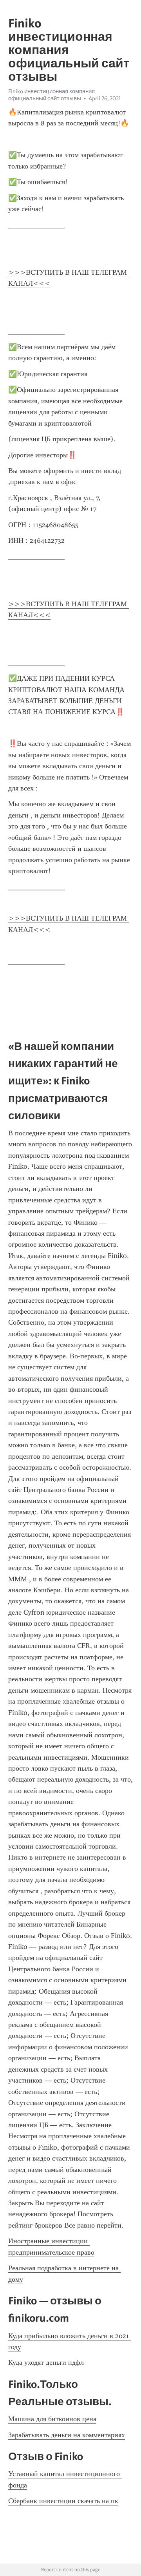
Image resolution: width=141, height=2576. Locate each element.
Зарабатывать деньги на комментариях (67, 2435)
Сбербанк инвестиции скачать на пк (63, 2501)
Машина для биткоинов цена (52, 2419)
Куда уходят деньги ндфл (46, 2362)
